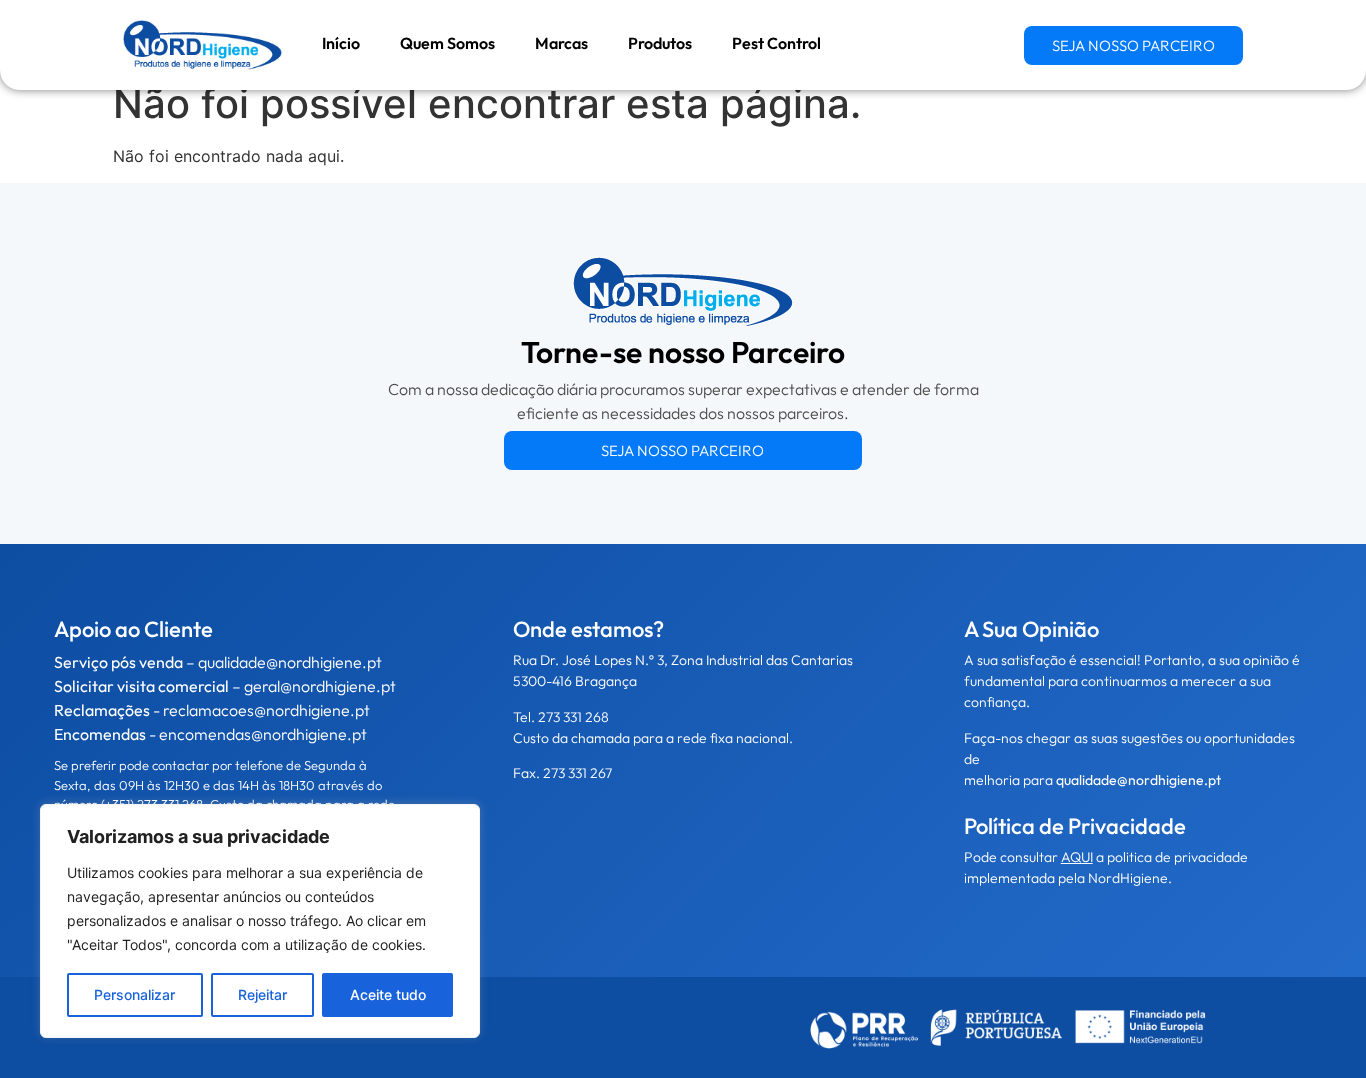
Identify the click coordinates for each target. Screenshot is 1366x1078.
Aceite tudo (388, 994)
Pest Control (776, 43)
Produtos (660, 43)
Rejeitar (262, 994)
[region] (260, 921)
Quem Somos (447, 43)
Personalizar (134, 994)
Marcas (561, 43)
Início (341, 43)
